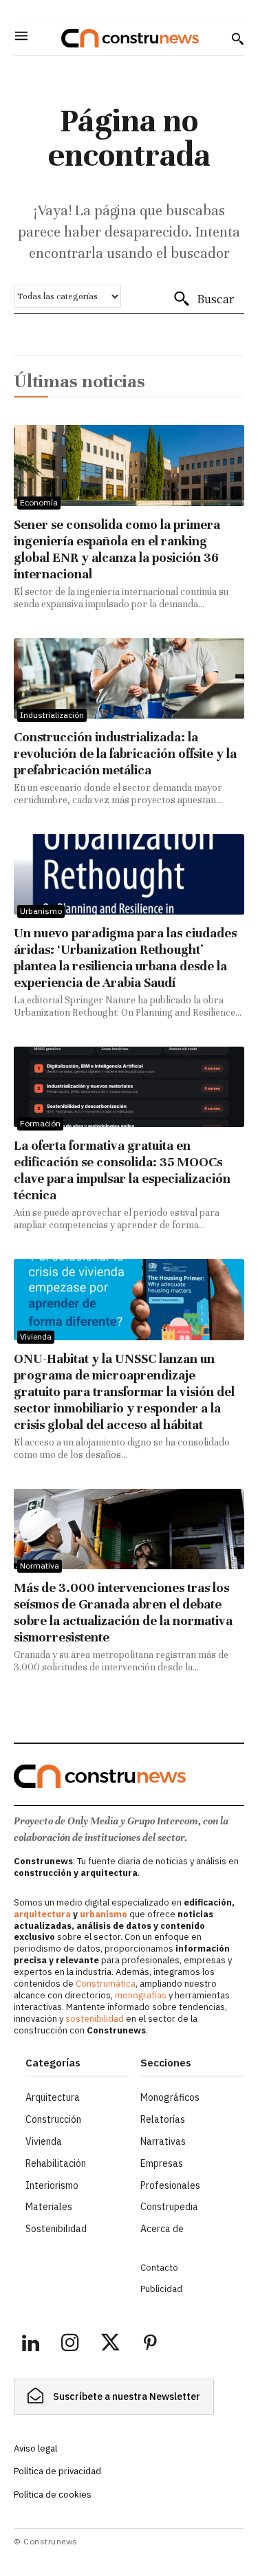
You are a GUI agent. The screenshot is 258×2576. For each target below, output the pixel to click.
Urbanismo (41, 911)
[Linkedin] (30, 2345)
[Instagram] (70, 2345)
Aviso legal (35, 2448)
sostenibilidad (95, 2019)
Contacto (159, 2268)
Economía (39, 502)
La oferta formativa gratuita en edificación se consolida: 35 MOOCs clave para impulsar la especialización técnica (122, 1170)
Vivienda (36, 1336)
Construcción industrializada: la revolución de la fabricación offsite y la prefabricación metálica (125, 753)
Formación (40, 1123)
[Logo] (130, 38)
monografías (141, 1995)
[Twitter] (110, 2345)
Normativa (40, 1565)
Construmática (106, 1984)
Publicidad (161, 2289)
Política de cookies (53, 2495)
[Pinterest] (150, 2345)
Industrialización (52, 715)
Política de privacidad (57, 2471)
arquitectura (42, 1914)
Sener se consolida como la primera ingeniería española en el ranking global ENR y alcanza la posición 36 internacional (117, 549)
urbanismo (104, 1914)
